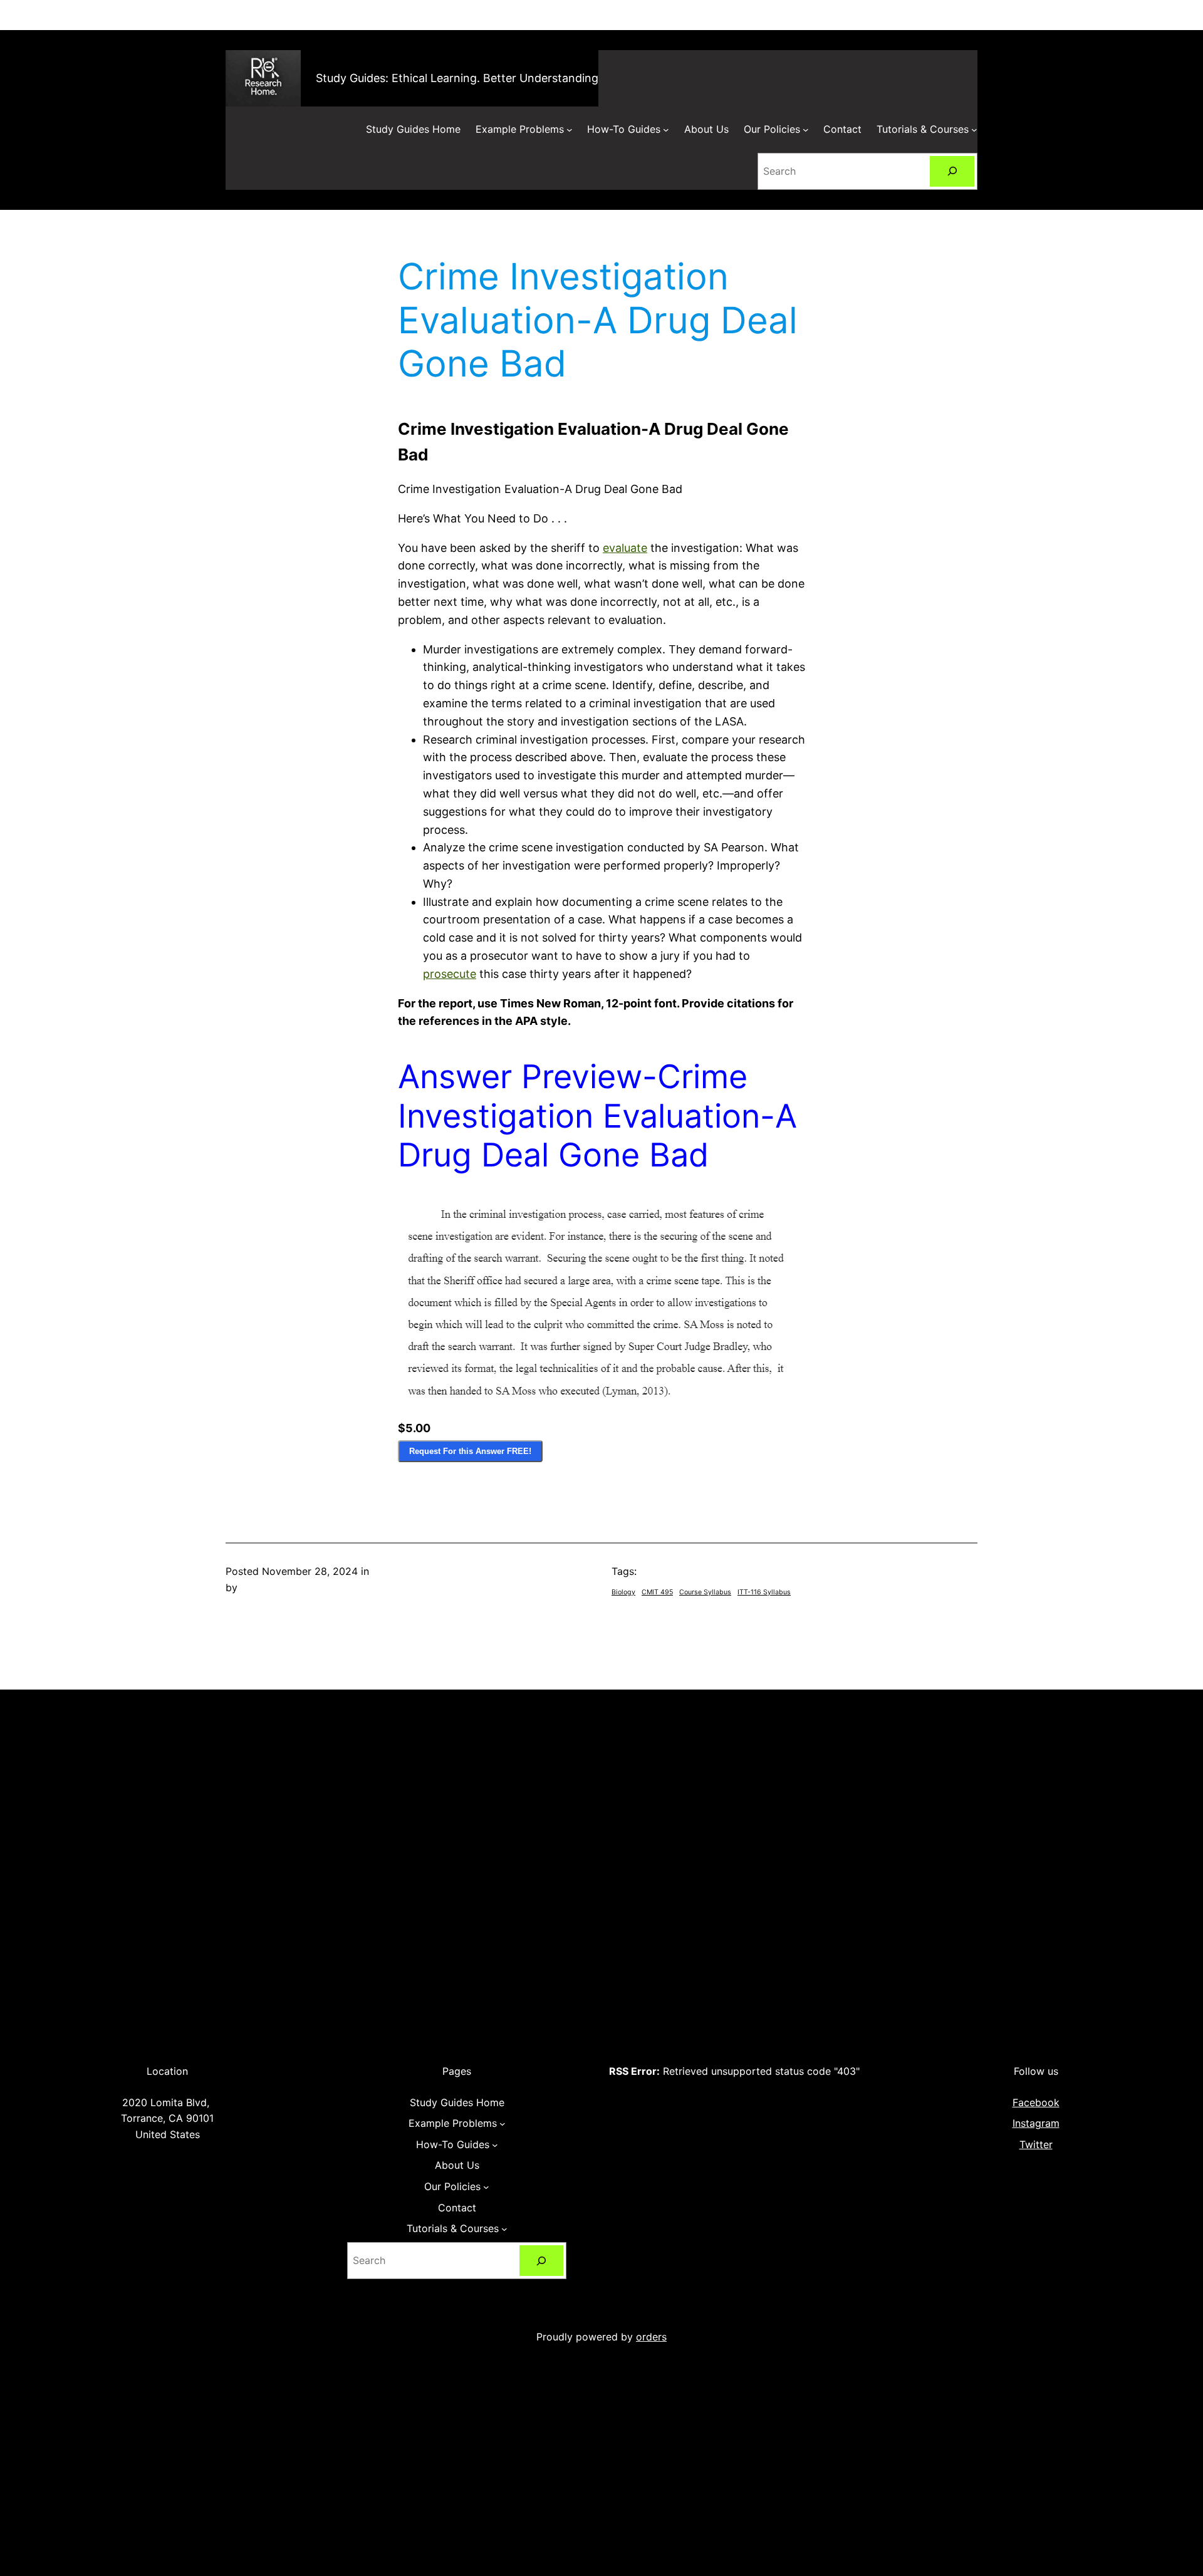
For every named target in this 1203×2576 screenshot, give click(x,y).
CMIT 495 (657, 1592)
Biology (623, 1592)
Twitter (1036, 2144)
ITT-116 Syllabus (764, 1592)
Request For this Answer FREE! (470, 1451)
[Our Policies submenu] (806, 130)
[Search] (952, 171)
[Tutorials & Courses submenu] (974, 130)
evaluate (625, 548)
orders (651, 2337)
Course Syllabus (705, 1592)
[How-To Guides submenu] (666, 130)
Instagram (1036, 2123)
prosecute (450, 974)
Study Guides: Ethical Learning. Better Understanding (457, 78)
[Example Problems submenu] (570, 130)
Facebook (1036, 2102)
